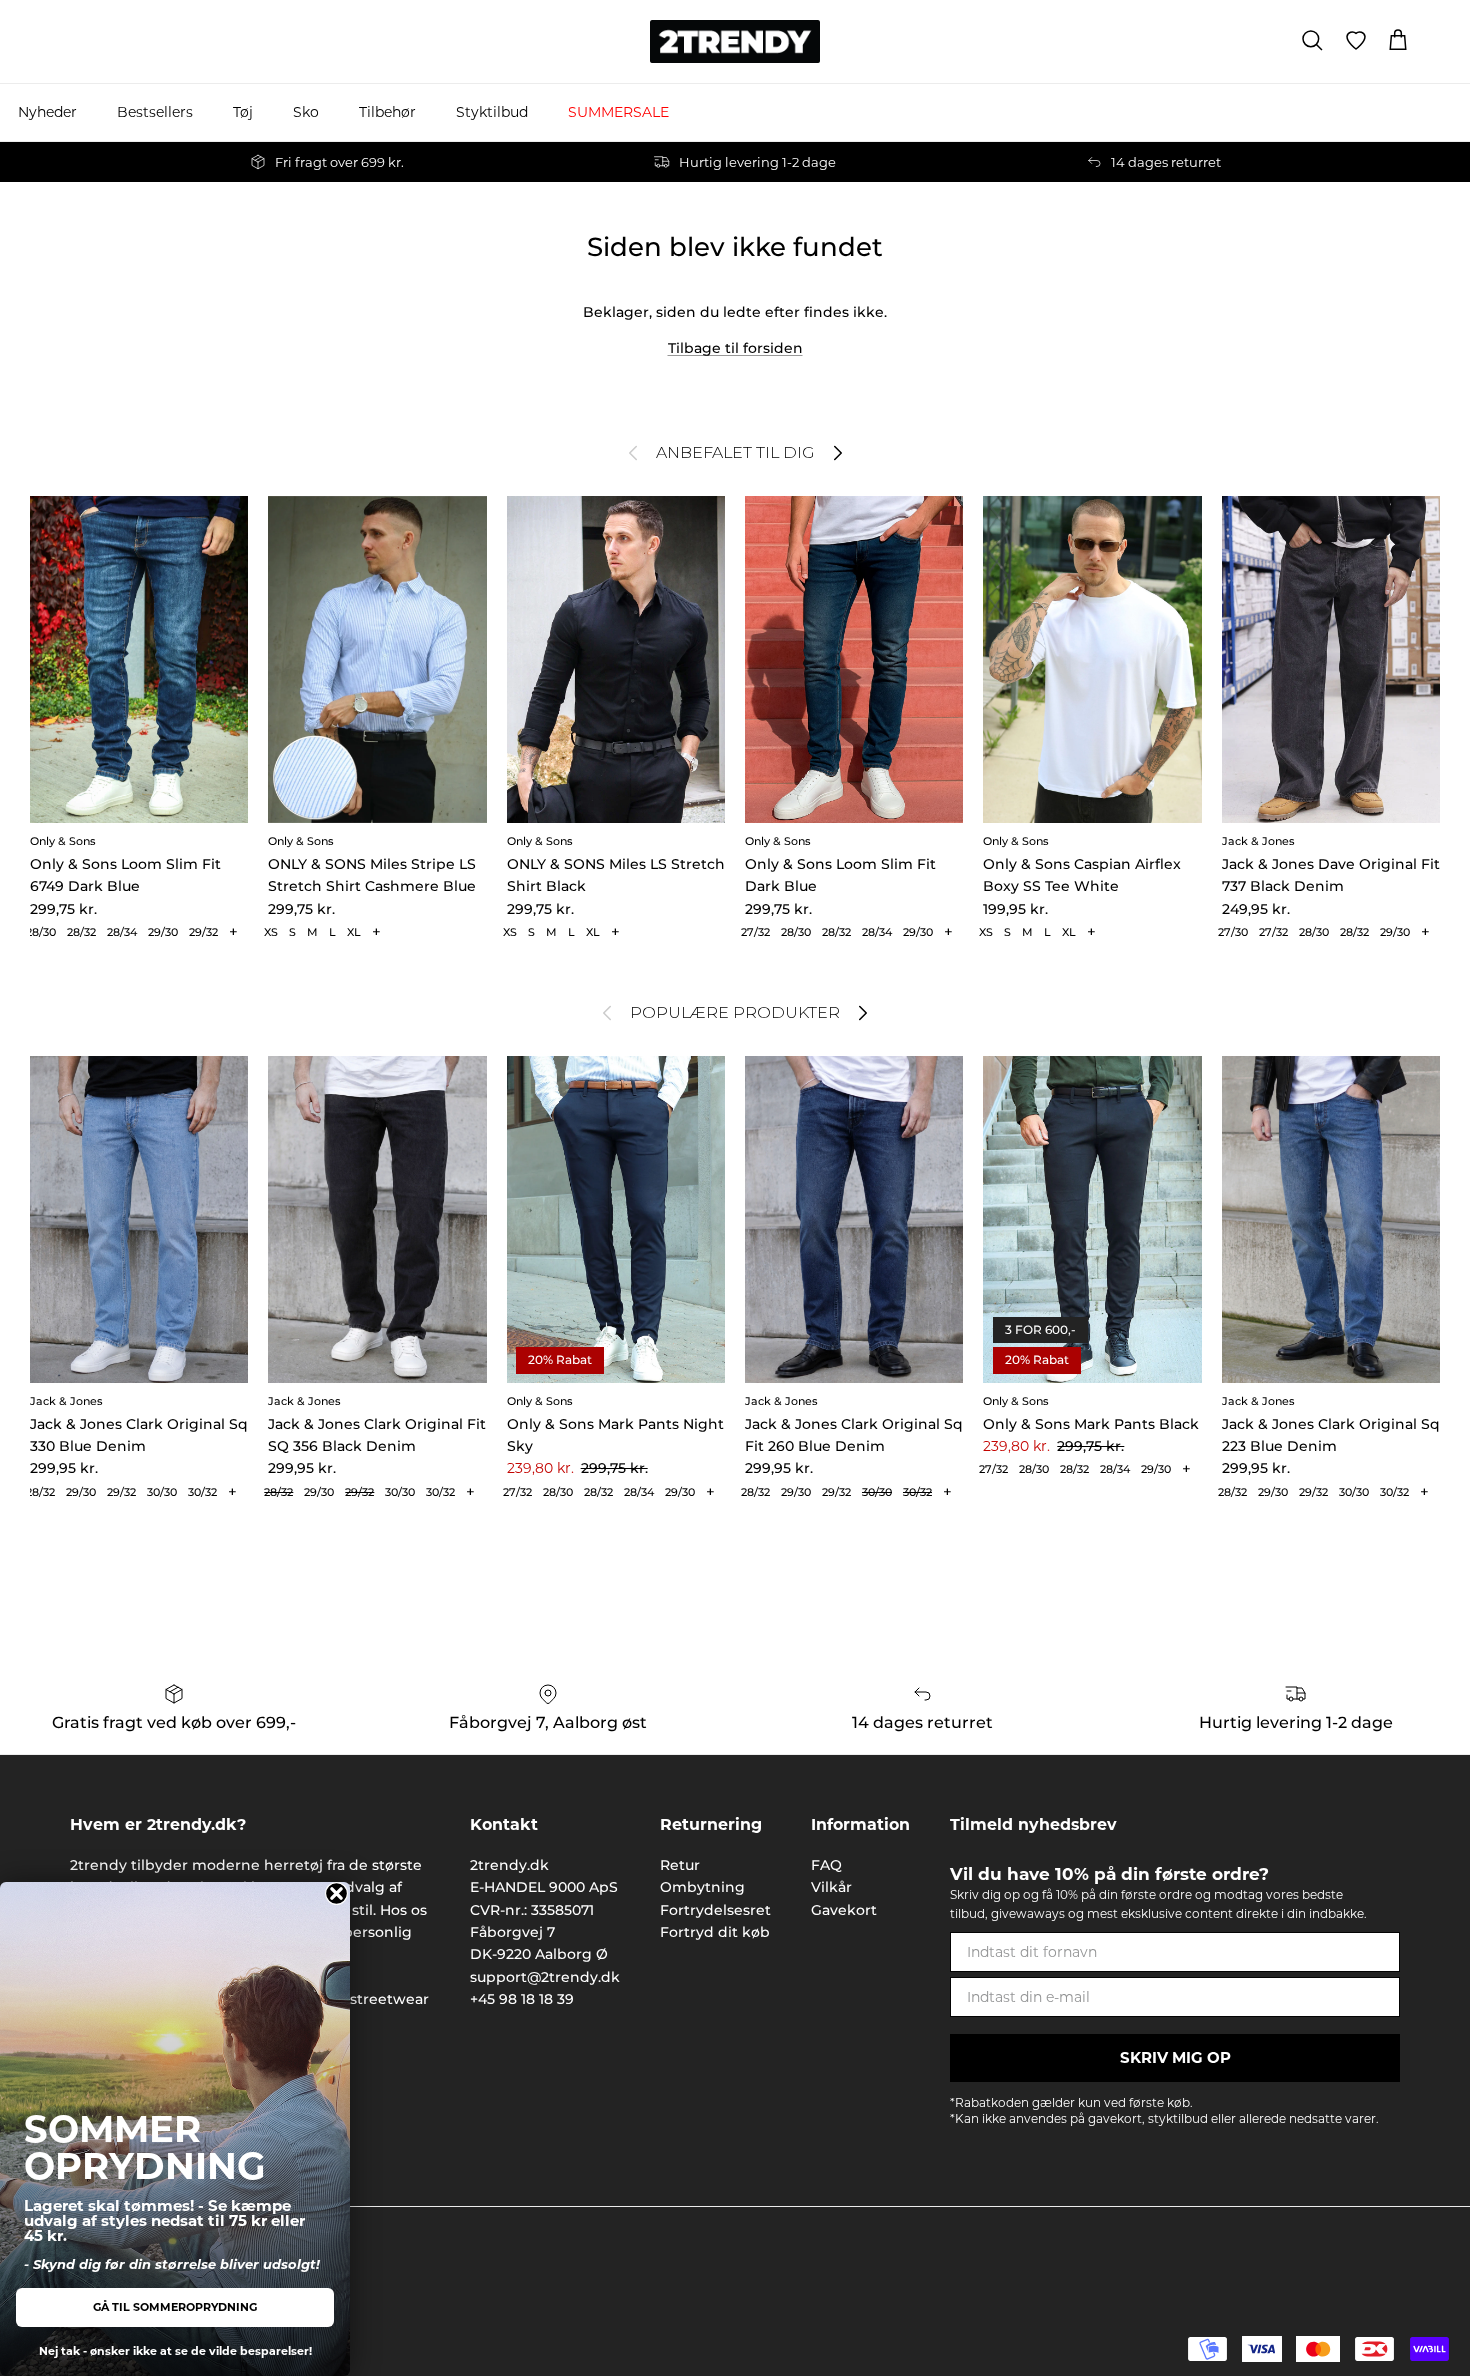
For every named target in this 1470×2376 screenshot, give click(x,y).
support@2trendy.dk (545, 1977)
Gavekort (844, 1910)
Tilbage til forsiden (735, 348)
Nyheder (47, 112)
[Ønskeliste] (1356, 41)
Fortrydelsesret (715, 1910)
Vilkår (831, 1887)
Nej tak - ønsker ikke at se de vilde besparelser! (175, 2351)
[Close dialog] (336, 1893)
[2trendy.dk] (735, 41)
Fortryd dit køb (715, 1932)
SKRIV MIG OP (1175, 2057)
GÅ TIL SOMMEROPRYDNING (175, 2307)
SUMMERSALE (618, 112)
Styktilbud (492, 112)
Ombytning (702, 1887)
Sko (306, 112)
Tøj (243, 112)
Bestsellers (155, 112)
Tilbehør (387, 112)
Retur (680, 1865)
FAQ (826, 1865)
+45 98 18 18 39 (522, 1999)
